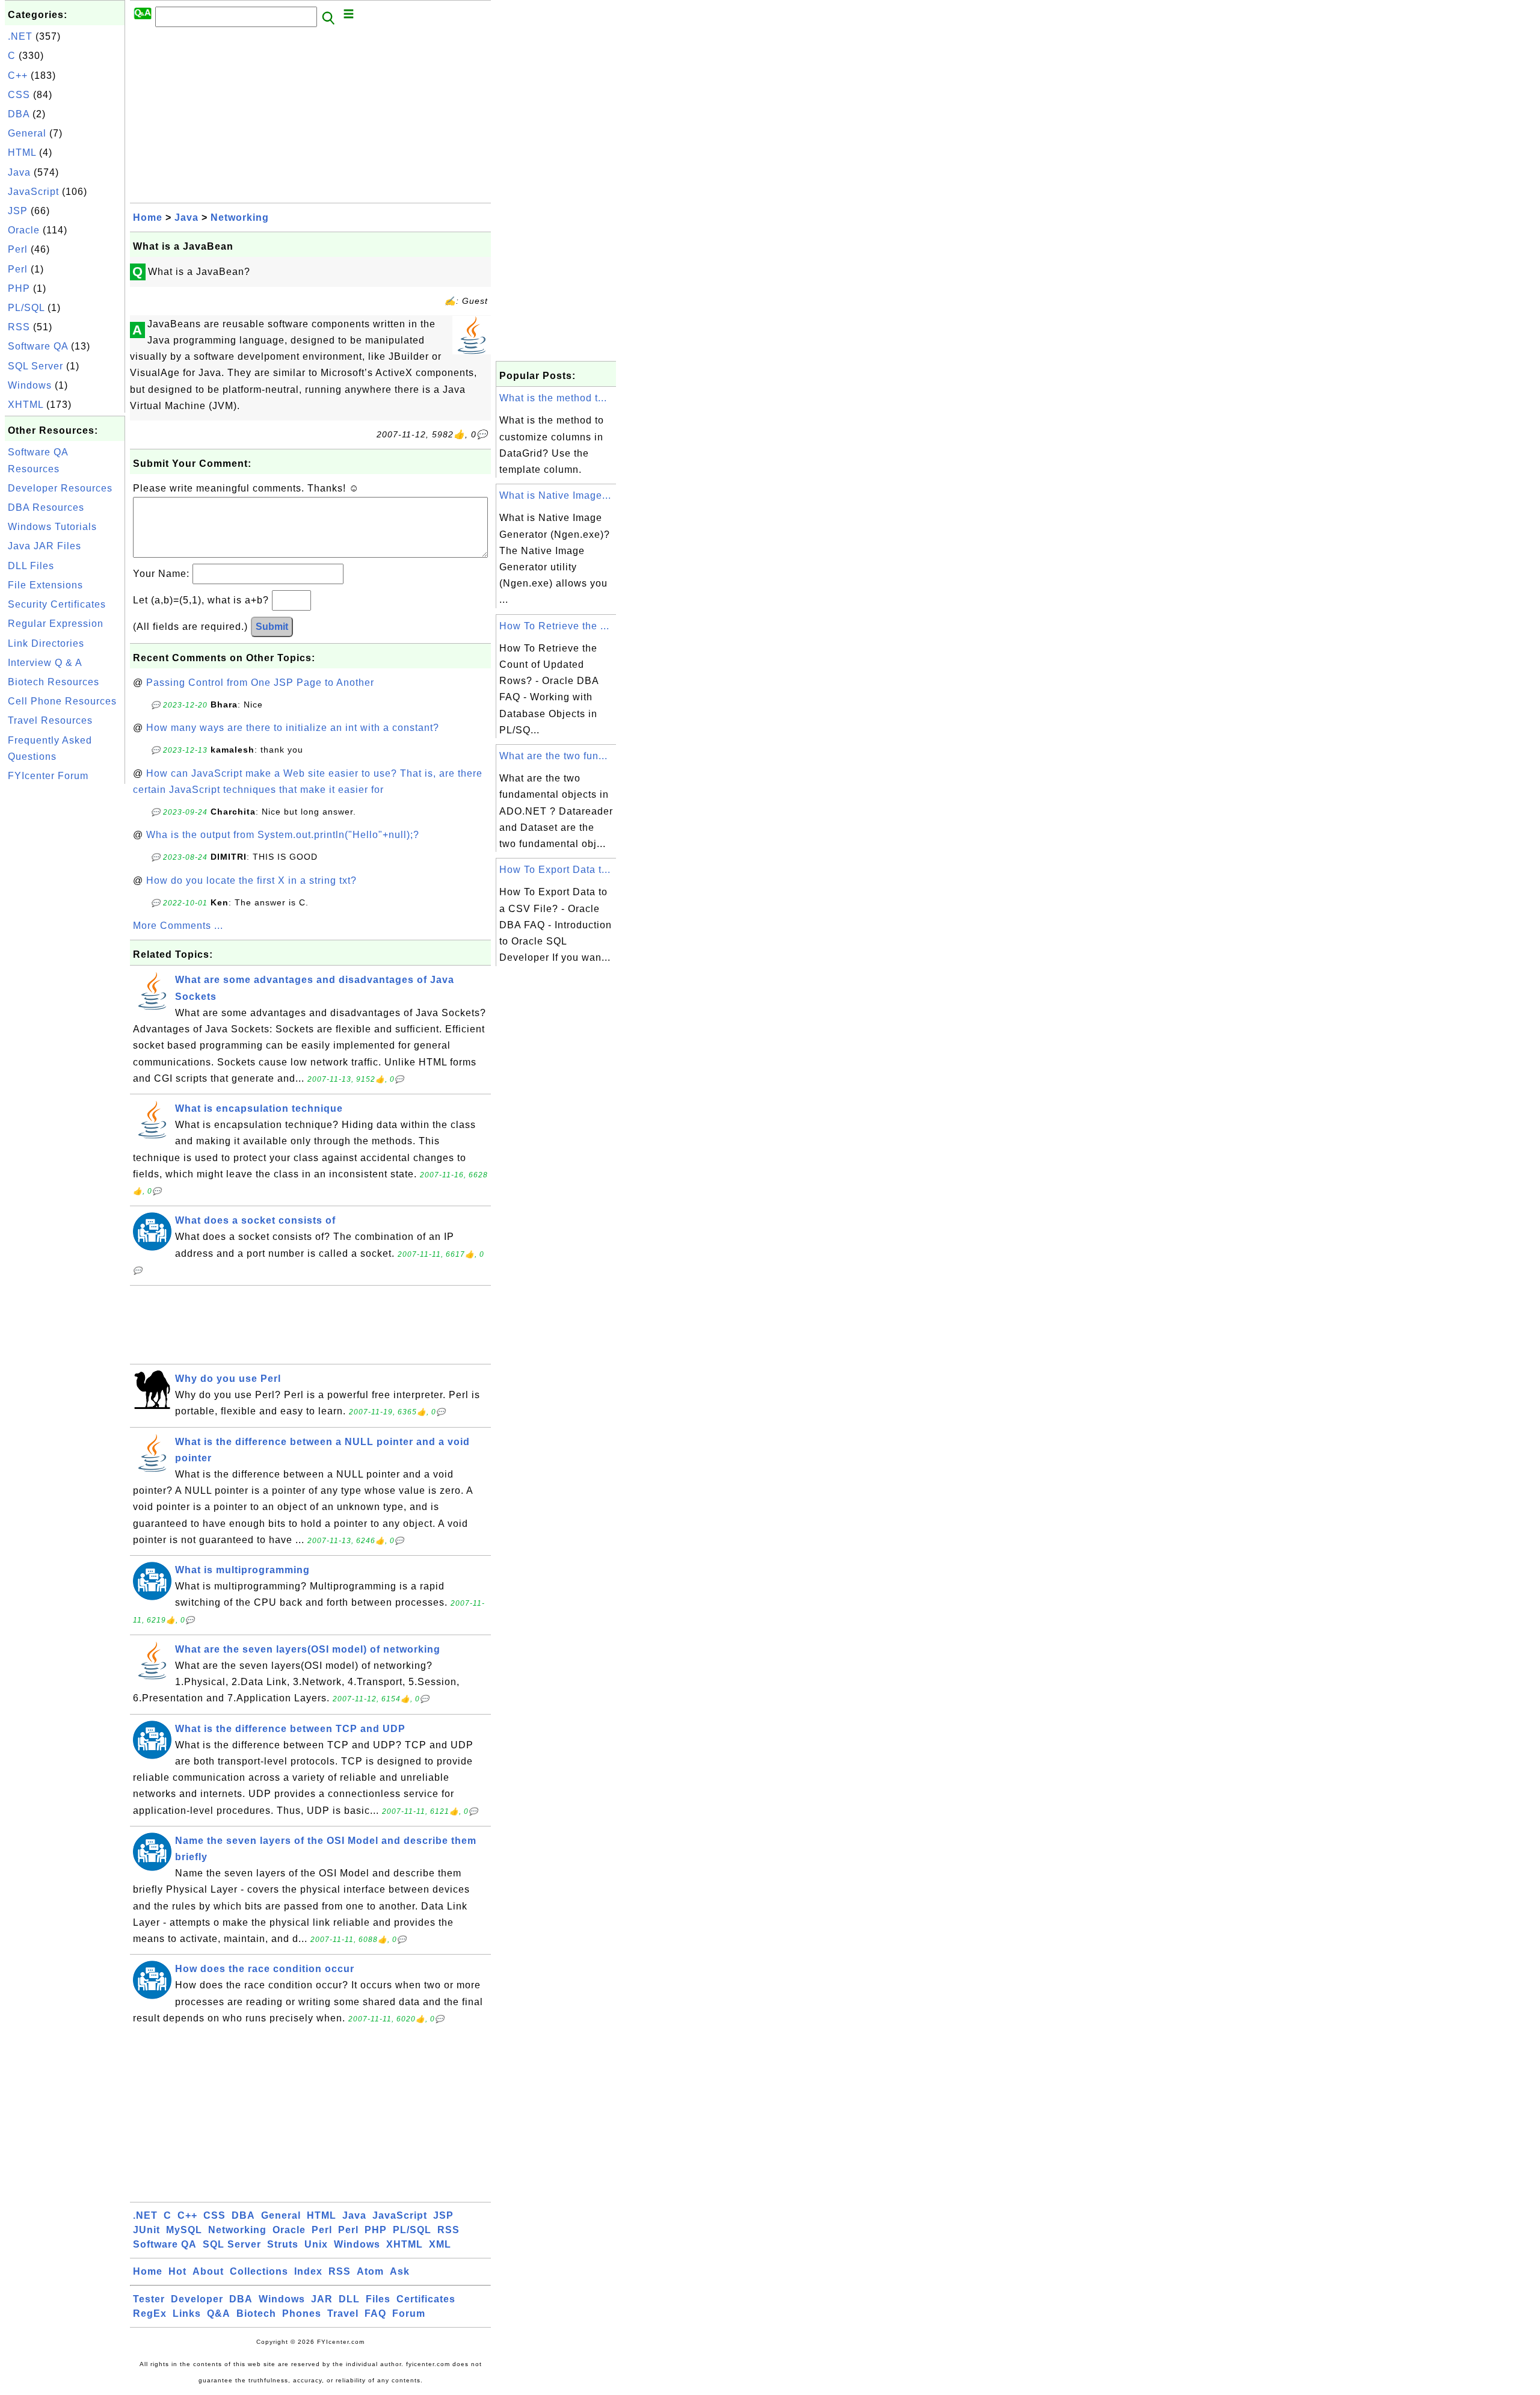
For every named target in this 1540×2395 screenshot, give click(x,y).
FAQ (375, 2313)
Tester (149, 2299)
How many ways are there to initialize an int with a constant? (293, 728)
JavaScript (33, 192)
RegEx (150, 2313)
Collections (259, 2271)
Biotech (256, 2313)
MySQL (184, 2230)
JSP (18, 211)
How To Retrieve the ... (554, 626)
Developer (197, 2299)
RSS (19, 327)
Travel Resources (50, 720)
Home (148, 217)
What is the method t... (553, 398)
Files (378, 2299)
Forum (409, 2313)
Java (19, 172)
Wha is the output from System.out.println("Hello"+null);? (283, 835)
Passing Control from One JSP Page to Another (260, 683)
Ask (400, 2271)
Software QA (38, 346)
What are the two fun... (553, 756)
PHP (19, 288)
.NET (20, 36)
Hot (177, 2271)
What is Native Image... (555, 495)
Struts (283, 2244)
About (208, 2271)
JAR (322, 2299)
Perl (18, 249)
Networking (240, 217)
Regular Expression (56, 624)
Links (187, 2313)
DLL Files (31, 566)
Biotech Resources (54, 682)
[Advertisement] (65, 967)
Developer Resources (60, 488)
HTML (22, 153)
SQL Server (35, 366)
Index (308, 2271)
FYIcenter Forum (48, 776)
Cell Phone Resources (62, 701)
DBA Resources (46, 507)
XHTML (26, 405)
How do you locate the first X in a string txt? (251, 880)
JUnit (146, 2230)
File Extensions (45, 585)
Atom (370, 2271)
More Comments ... (178, 926)
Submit (272, 627)
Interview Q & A (45, 663)
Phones (302, 2313)
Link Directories (46, 643)
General (27, 133)
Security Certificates (57, 604)
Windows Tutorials (52, 527)
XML (440, 2244)
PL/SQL (26, 308)
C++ (18, 76)
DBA (19, 114)
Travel (343, 2313)
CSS (19, 95)
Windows (30, 385)
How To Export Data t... (555, 870)
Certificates (426, 2299)
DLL (349, 2299)
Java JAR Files (45, 546)
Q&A (219, 2313)
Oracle (24, 230)
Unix (316, 2244)
